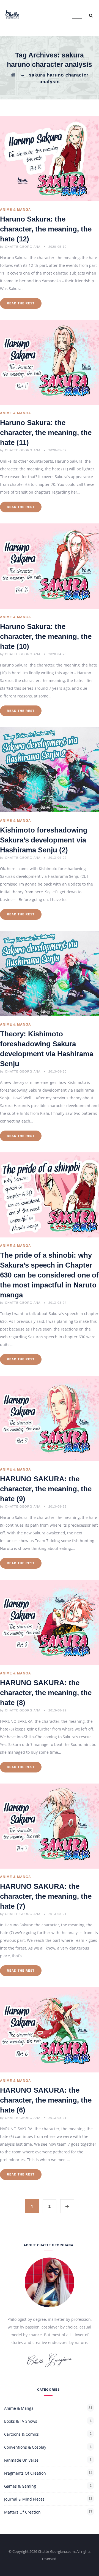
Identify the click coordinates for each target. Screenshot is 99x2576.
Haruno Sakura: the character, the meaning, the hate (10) (46, 636)
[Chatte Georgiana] (12, 14)
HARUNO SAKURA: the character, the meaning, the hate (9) (46, 1489)
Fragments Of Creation (25, 2473)
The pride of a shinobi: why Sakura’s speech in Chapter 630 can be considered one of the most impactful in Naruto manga (49, 1275)
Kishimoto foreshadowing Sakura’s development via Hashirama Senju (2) (44, 840)
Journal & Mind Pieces (24, 2499)
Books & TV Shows (21, 2421)
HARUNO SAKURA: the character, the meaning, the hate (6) (46, 2100)
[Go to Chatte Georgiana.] (13, 75)
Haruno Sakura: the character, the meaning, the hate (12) (46, 229)
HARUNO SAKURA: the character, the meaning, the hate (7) (46, 1896)
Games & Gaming (20, 2486)
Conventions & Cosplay (25, 2447)
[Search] (91, 15)
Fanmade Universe (21, 2460)
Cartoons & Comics (21, 2434)
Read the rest (21, 303)
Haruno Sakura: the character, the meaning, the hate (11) (46, 433)
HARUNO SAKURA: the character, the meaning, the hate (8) (46, 1693)
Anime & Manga (16, 210)
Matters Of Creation (22, 2512)
